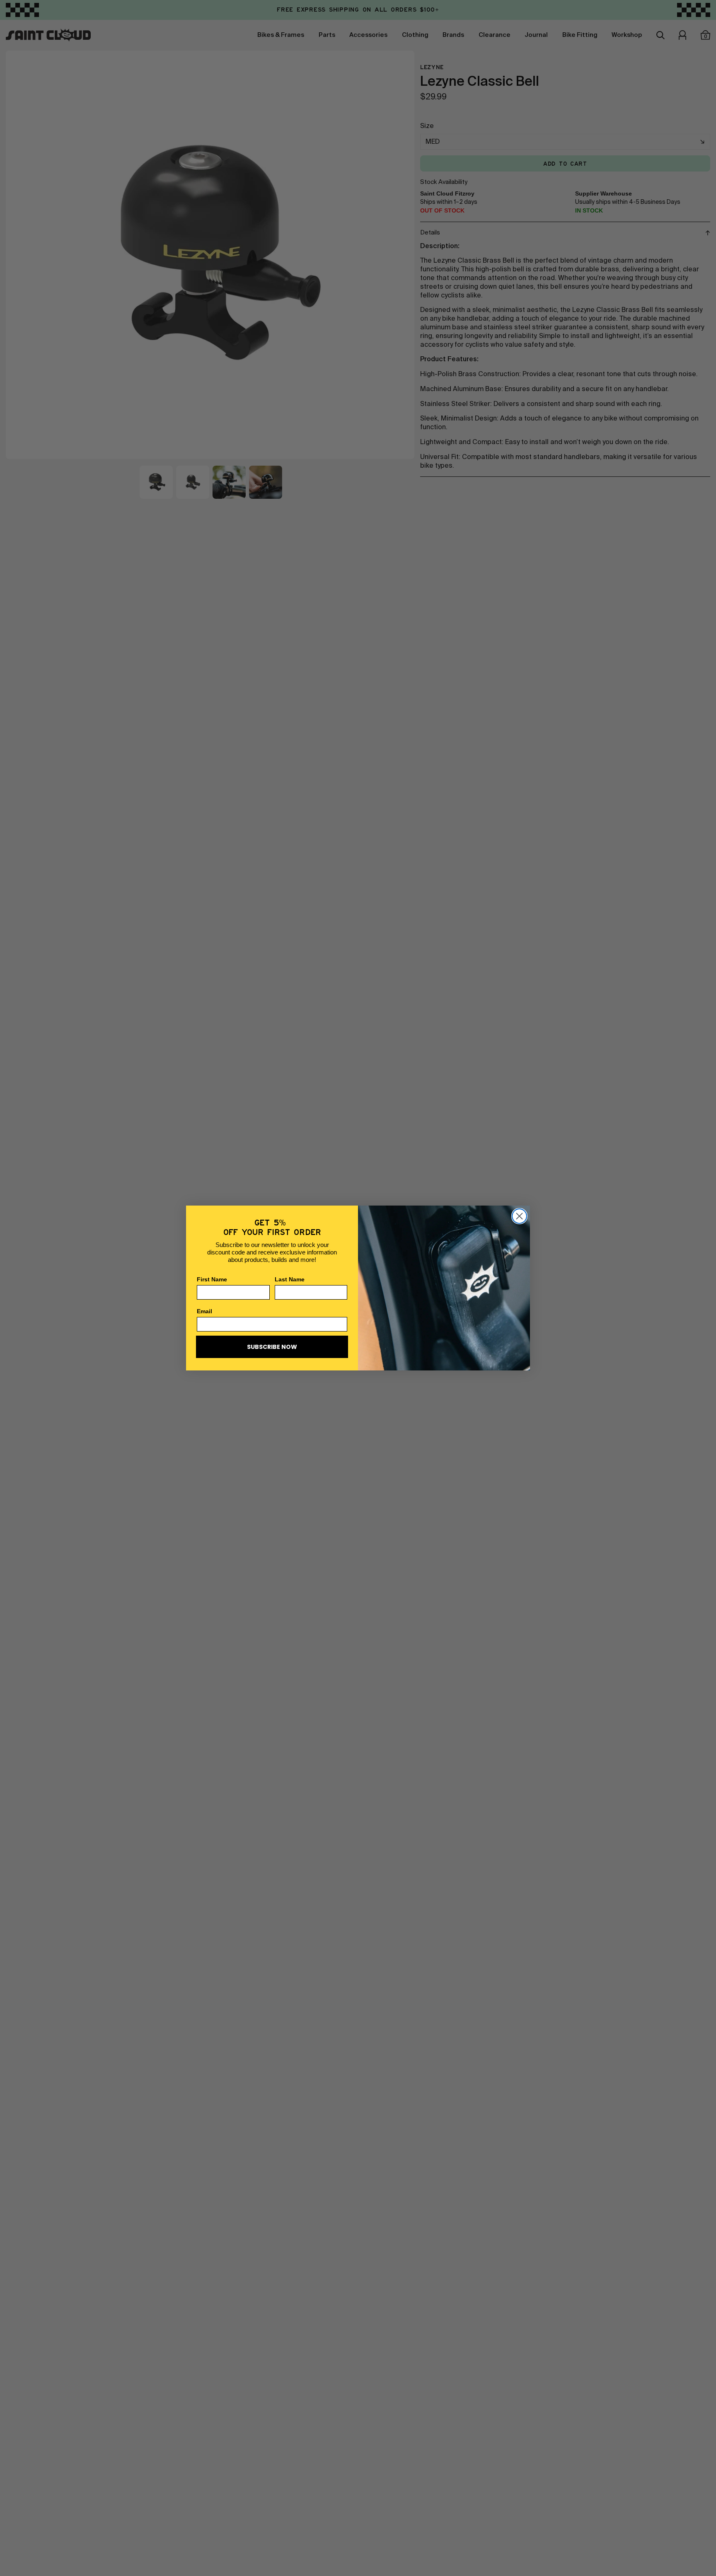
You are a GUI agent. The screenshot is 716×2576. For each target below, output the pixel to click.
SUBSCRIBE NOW (272, 1347)
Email (204, 1311)
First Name (212, 1279)
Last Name (290, 1279)
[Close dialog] (519, 1216)
